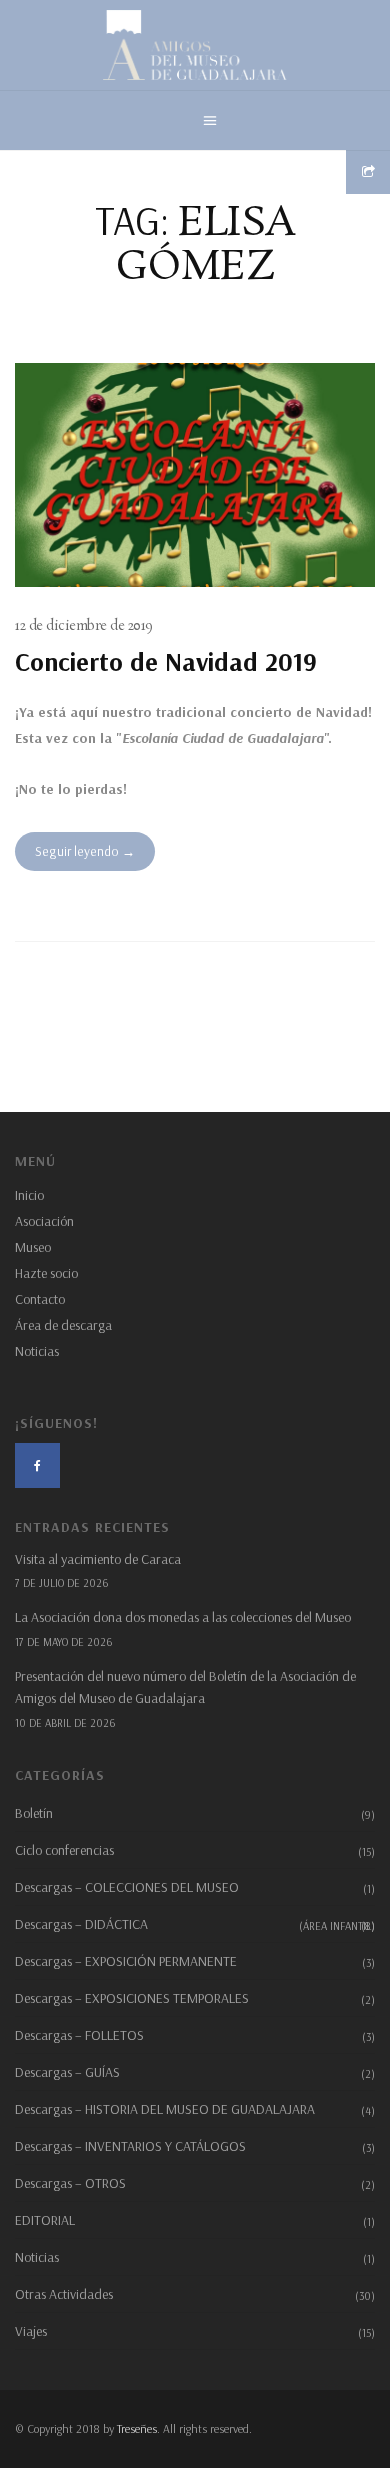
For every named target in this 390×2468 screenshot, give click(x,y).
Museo (33, 1247)
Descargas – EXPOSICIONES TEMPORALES (132, 1998)
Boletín (34, 1813)
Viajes (31, 2331)
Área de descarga (63, 1325)
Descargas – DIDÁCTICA (195, 1924)
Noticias (37, 1351)
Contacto (40, 1299)
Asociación (44, 1221)
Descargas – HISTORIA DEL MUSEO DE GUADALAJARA (165, 2109)
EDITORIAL (45, 2220)
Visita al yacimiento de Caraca (98, 1559)
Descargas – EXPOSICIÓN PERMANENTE (126, 1961)
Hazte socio (46, 1273)
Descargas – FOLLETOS (79, 2035)
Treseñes (137, 2428)
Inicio (29, 1195)
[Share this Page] (368, 172)
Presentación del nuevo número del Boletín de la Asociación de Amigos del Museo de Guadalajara (185, 1687)
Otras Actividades (64, 2294)
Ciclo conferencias (64, 1850)
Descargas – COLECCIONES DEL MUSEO (127, 1887)
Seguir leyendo (77, 851)
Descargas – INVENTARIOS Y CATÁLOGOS (130, 2146)
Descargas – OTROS (70, 2183)
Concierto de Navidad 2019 (166, 661)
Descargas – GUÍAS (67, 2072)
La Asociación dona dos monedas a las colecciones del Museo (183, 1617)
